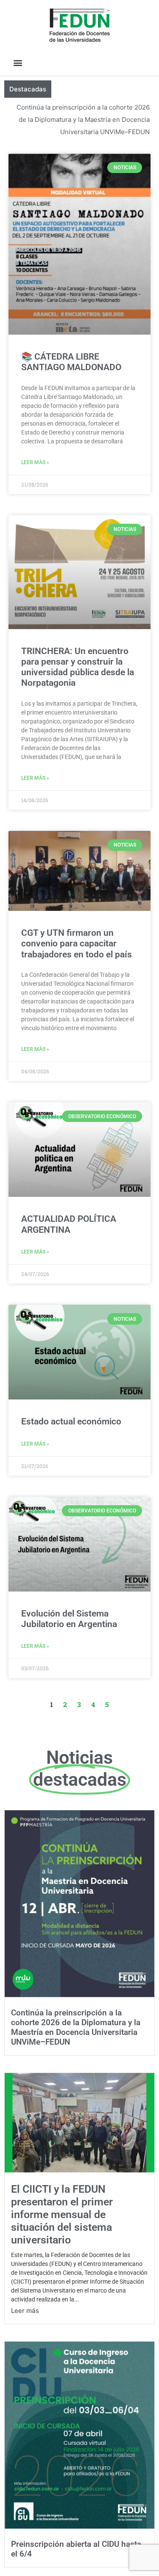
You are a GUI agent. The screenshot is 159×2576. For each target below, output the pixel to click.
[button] (18, 62)
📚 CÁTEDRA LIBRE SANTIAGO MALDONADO (71, 362)
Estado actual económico (71, 1421)
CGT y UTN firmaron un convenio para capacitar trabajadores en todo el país (77, 943)
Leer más (25, 2311)
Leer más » (35, 462)
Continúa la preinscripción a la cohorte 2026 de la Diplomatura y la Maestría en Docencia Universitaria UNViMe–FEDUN (83, 120)
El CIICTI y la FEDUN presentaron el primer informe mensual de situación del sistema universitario (62, 2214)
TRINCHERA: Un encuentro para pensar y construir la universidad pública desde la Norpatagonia (78, 667)
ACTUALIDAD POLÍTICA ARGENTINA (69, 1224)
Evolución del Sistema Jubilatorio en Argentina (69, 1619)
